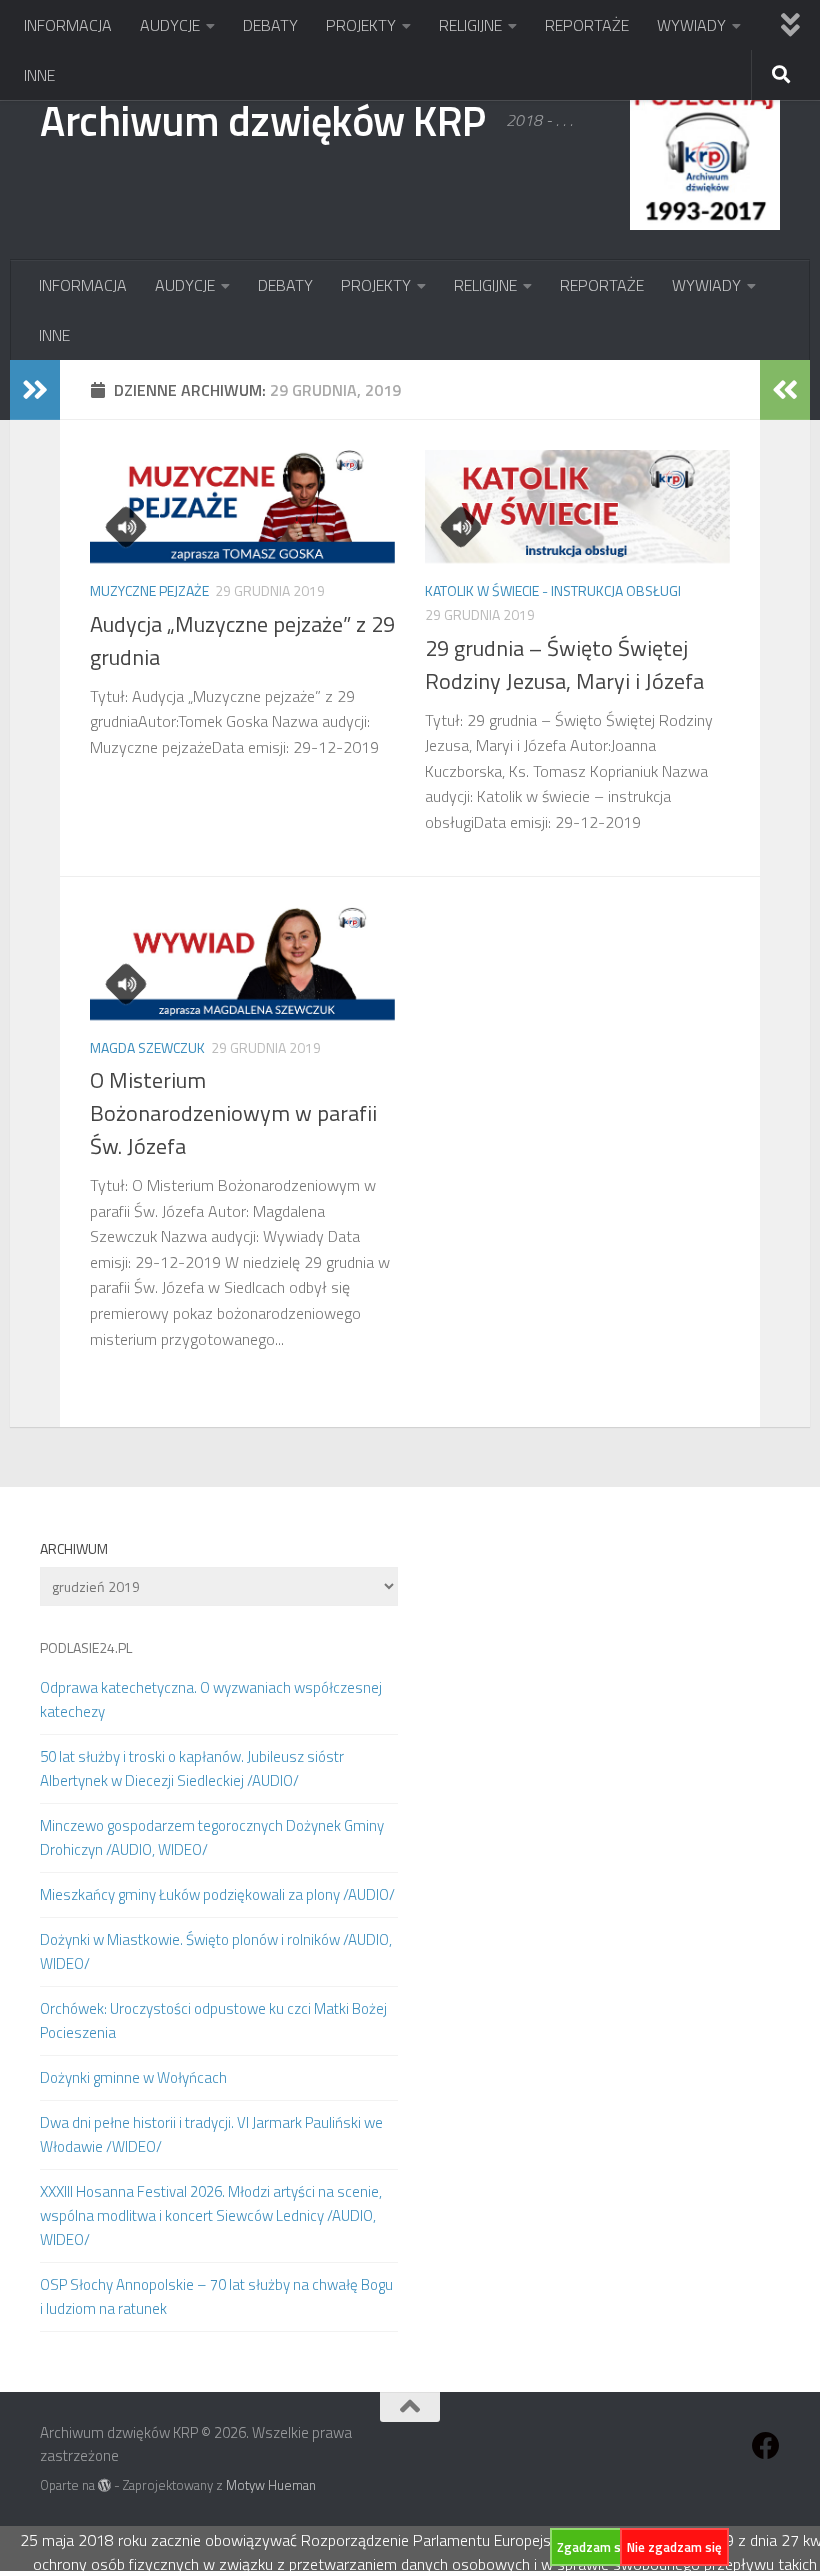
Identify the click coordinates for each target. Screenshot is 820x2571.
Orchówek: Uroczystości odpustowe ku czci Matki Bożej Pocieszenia (213, 2020)
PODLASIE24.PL (86, 1647)
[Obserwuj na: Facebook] (766, 2446)
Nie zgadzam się (674, 2547)
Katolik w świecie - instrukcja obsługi (553, 590)
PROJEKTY (361, 25)
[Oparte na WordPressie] (104, 2485)
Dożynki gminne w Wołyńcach (133, 2077)
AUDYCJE (170, 25)
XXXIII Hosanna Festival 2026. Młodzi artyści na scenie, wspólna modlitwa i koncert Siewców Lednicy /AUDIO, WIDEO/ (211, 2215)
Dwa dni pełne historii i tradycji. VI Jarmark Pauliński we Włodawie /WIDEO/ (211, 2134)
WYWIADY (691, 25)
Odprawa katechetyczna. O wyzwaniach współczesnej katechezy (211, 1699)
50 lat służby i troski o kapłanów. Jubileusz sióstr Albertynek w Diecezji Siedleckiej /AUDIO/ (192, 1768)
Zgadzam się (594, 2547)
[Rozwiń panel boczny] (35, 390)
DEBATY (270, 25)
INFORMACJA (68, 25)
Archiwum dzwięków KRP (263, 120)
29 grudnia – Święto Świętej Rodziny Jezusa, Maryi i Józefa (564, 664)
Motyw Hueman (271, 2485)
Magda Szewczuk (147, 1047)
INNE (39, 75)
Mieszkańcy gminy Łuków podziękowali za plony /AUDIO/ (217, 1894)
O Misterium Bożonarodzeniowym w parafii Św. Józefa (233, 1113)
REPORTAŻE (587, 25)
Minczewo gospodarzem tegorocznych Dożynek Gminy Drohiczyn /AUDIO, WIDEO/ (212, 1837)
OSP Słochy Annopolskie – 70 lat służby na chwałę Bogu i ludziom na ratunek (216, 2296)
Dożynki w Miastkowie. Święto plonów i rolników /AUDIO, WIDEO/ (216, 1951)
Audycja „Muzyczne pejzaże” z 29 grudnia (242, 640)
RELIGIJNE (470, 25)
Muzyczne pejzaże (149, 590)
